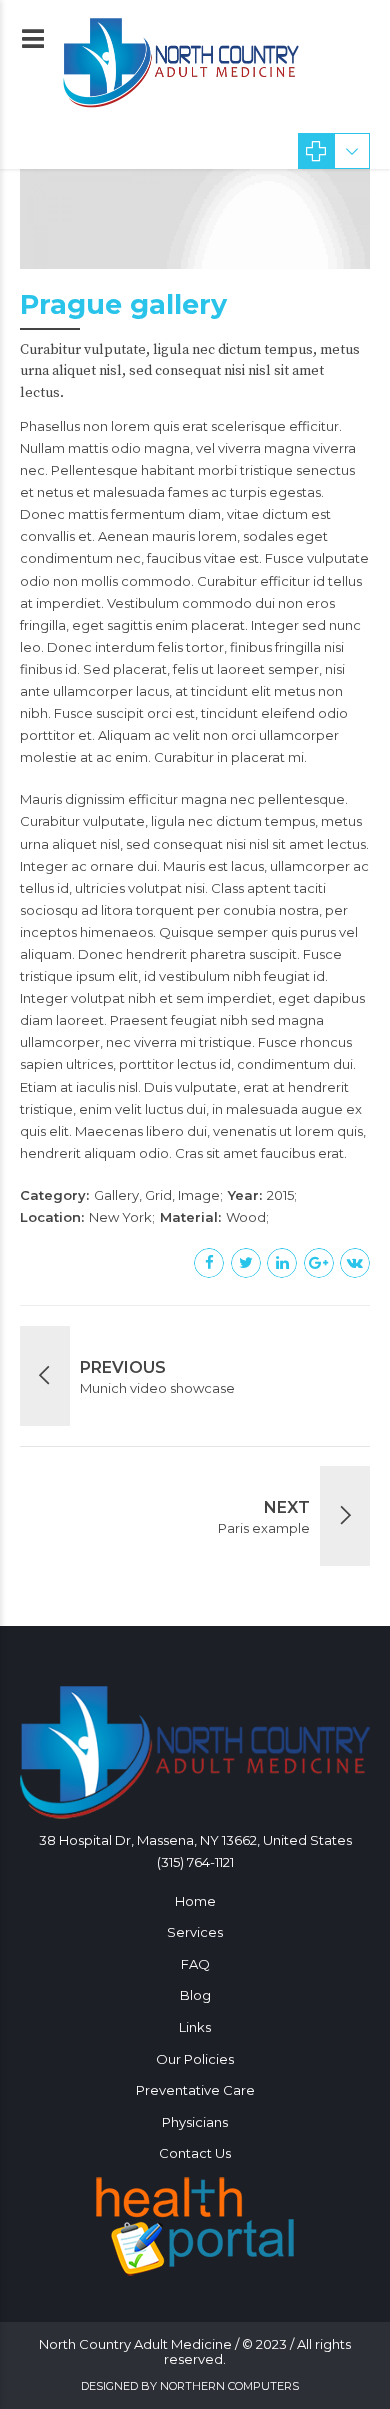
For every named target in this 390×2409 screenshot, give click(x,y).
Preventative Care (195, 2090)
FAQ (195, 1964)
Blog (195, 1995)
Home (195, 1901)
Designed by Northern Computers (190, 2386)
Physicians (195, 2122)
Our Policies (195, 2059)
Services (195, 1932)
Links (195, 2027)
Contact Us (195, 2153)
